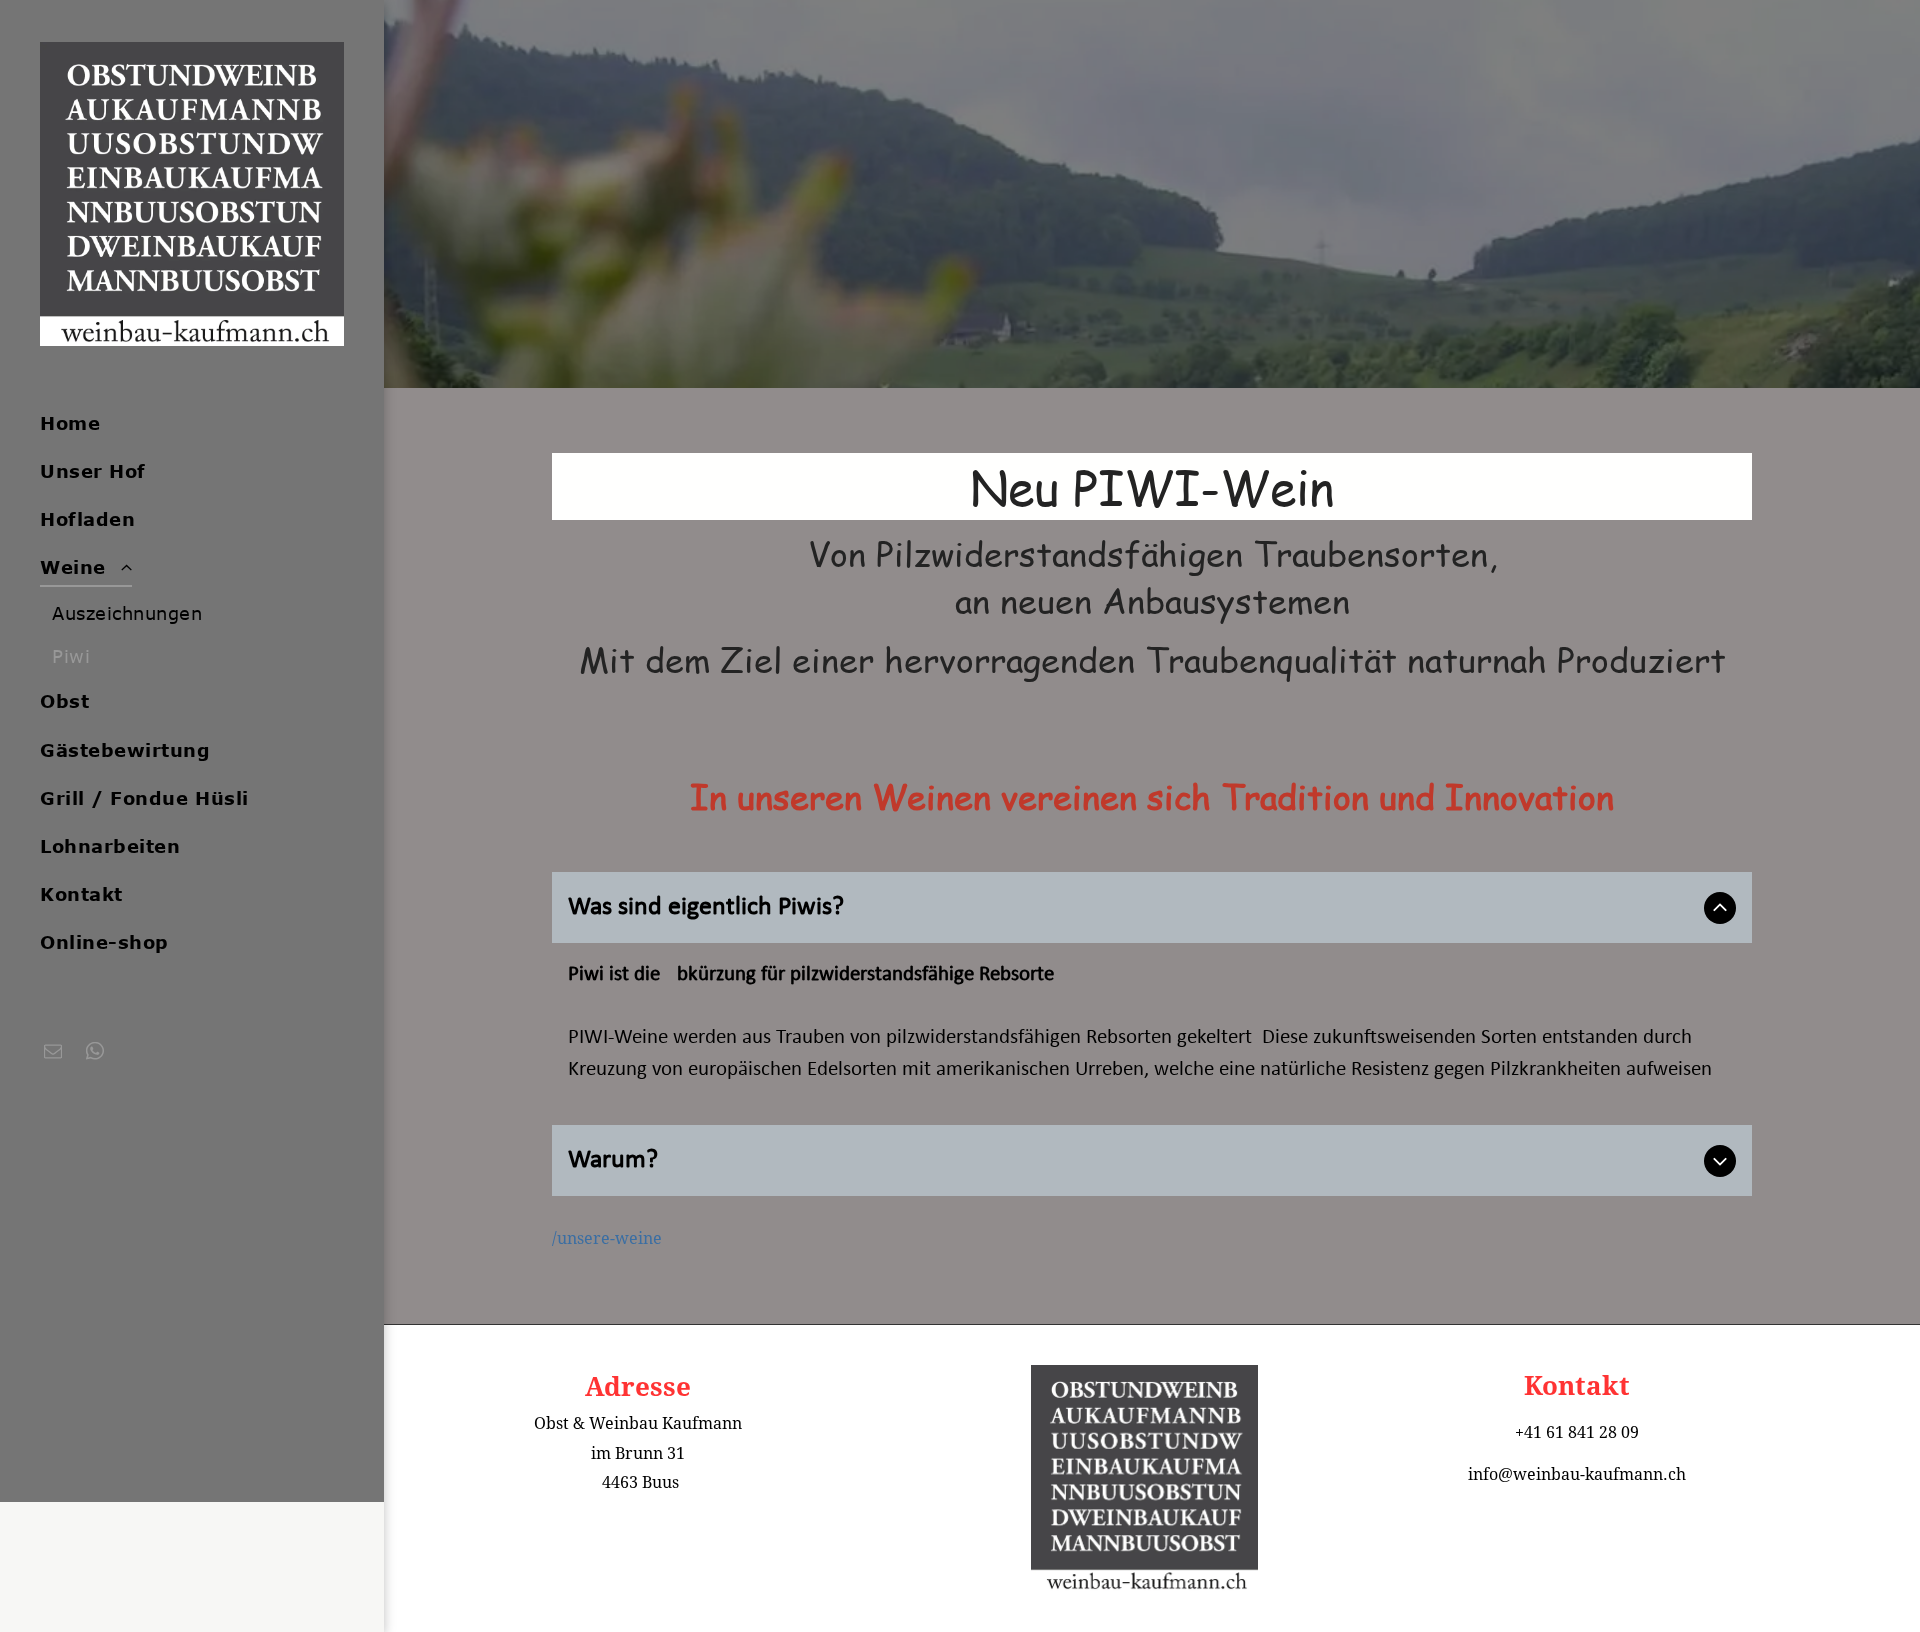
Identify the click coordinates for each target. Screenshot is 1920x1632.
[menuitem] (184, 423)
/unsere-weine (607, 1238)
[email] (53, 1053)
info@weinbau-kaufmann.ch (1577, 1474)
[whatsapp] (95, 1053)
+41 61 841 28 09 (1577, 1432)
